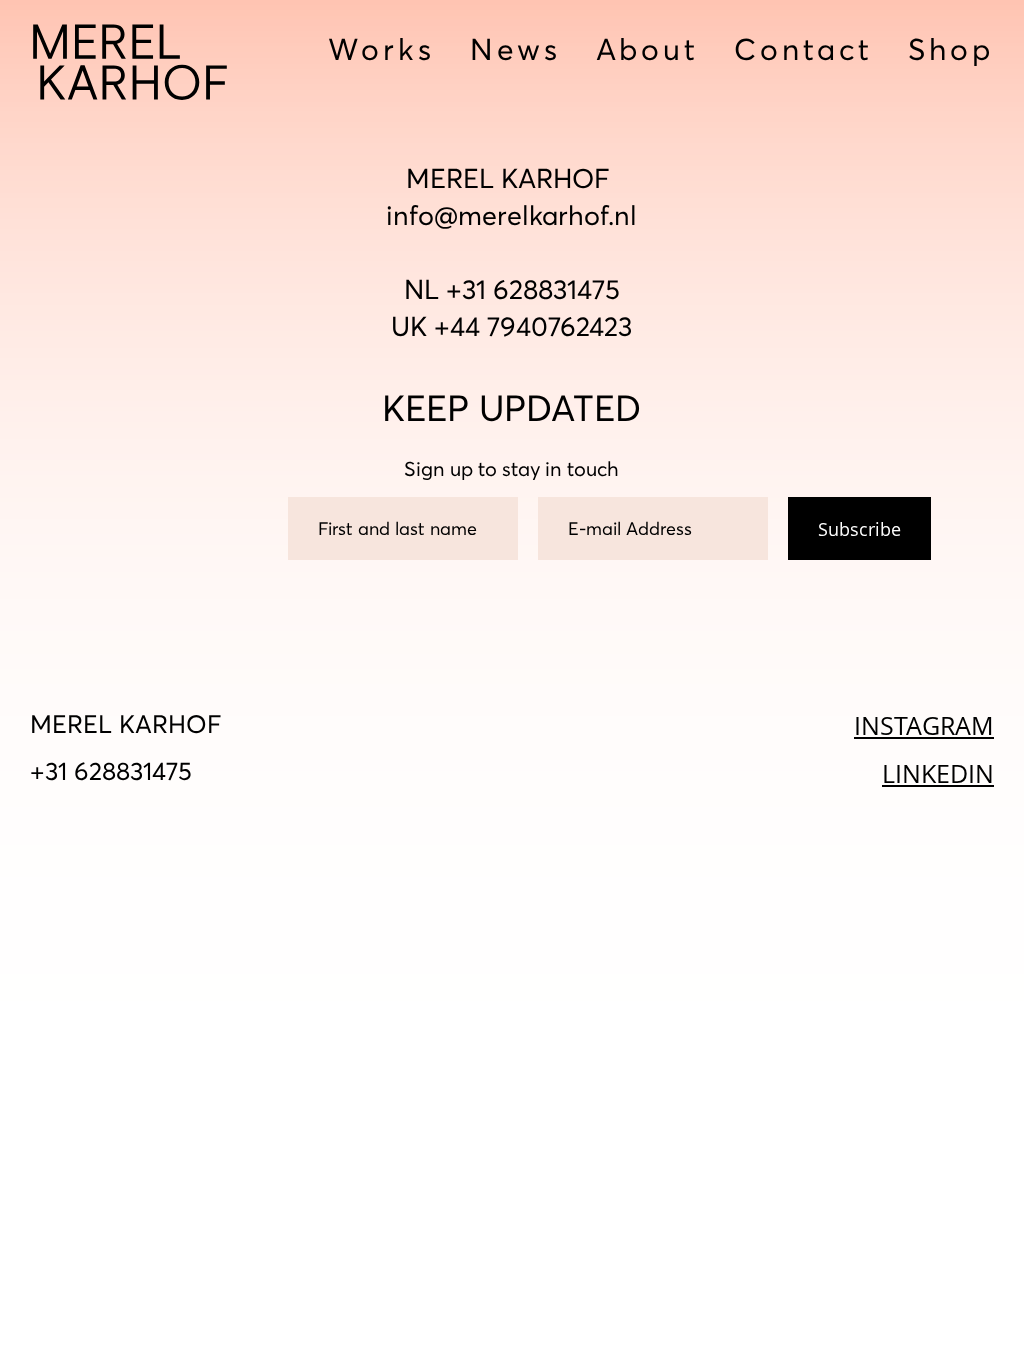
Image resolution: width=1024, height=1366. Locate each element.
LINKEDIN (938, 773)
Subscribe (859, 529)
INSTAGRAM (924, 725)
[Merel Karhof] (130, 63)
